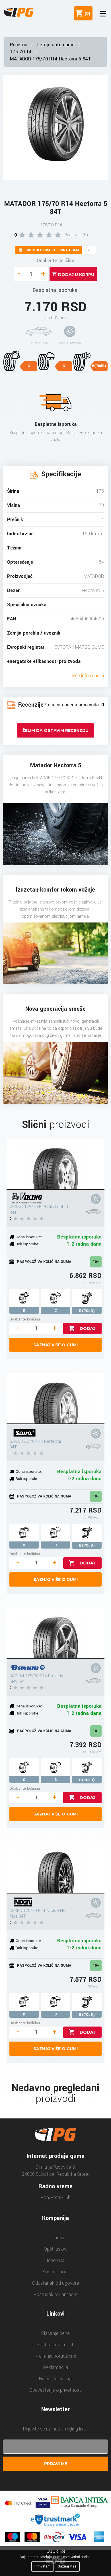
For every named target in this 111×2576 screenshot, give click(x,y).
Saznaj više (67, 2566)
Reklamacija (56, 2367)
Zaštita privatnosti (56, 2345)
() (86, 13)
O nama (56, 2238)
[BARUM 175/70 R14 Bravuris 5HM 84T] (55, 1633)
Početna (19, 45)
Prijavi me (56, 2464)
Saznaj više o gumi (55, 1345)
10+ (96, 1262)
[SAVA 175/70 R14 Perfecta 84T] (55, 1399)
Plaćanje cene (55, 2333)
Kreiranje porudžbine (55, 2356)
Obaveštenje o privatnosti (55, 2390)
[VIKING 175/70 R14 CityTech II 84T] (55, 1164)
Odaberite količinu (55, 261)
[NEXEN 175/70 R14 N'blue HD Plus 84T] (55, 1868)
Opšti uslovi (55, 2249)
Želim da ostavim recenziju (55, 730)
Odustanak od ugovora (56, 2283)
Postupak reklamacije (56, 2294)
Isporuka (56, 2260)
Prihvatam (43, 2566)
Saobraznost (56, 2272)
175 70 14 (21, 52)
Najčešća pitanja (56, 2379)
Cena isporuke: (29, 1237)
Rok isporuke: (27, 1244)
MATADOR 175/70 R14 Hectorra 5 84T (51, 59)
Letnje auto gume (56, 45)
